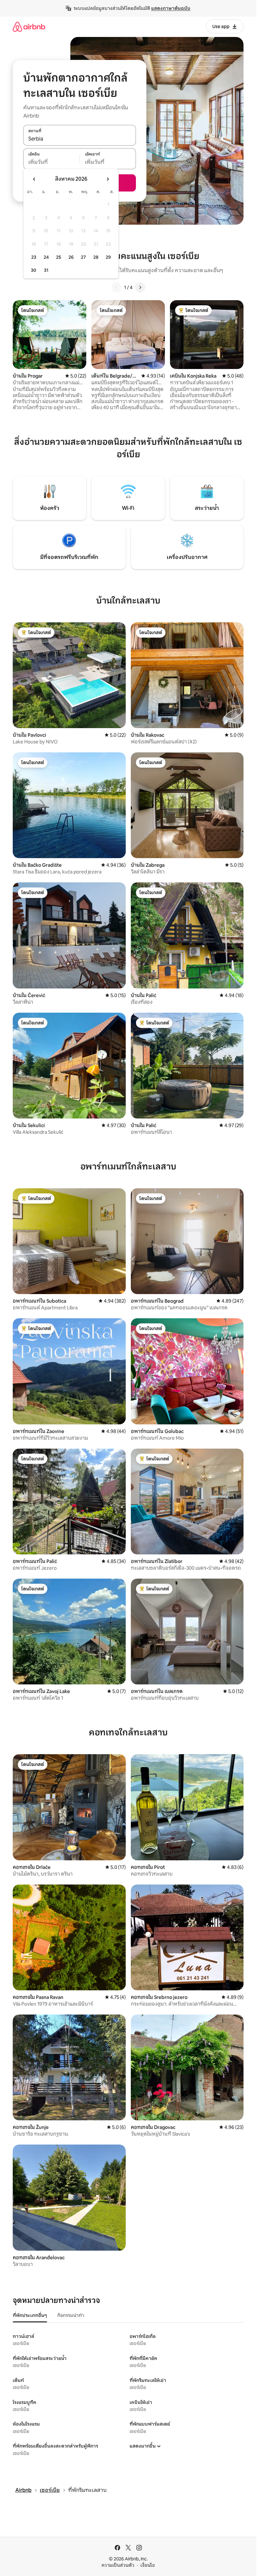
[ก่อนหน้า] (116, 287)
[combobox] (80, 139)
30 (34, 270)
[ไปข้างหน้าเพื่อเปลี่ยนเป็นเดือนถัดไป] (108, 179)
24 (46, 257)
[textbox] (51, 162)
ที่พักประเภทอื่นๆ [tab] (30, 2315)
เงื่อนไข (148, 2565)
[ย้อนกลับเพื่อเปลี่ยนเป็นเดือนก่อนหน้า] (34, 179)
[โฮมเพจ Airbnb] (29, 27)
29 (108, 257)
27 (83, 257)
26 (71, 257)
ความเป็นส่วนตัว (118, 2565)
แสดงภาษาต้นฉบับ (171, 8)
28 (96, 257)
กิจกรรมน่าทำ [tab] (71, 2315)
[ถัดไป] (140, 287)
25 (59, 257)
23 (34, 257)
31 (46, 270)
